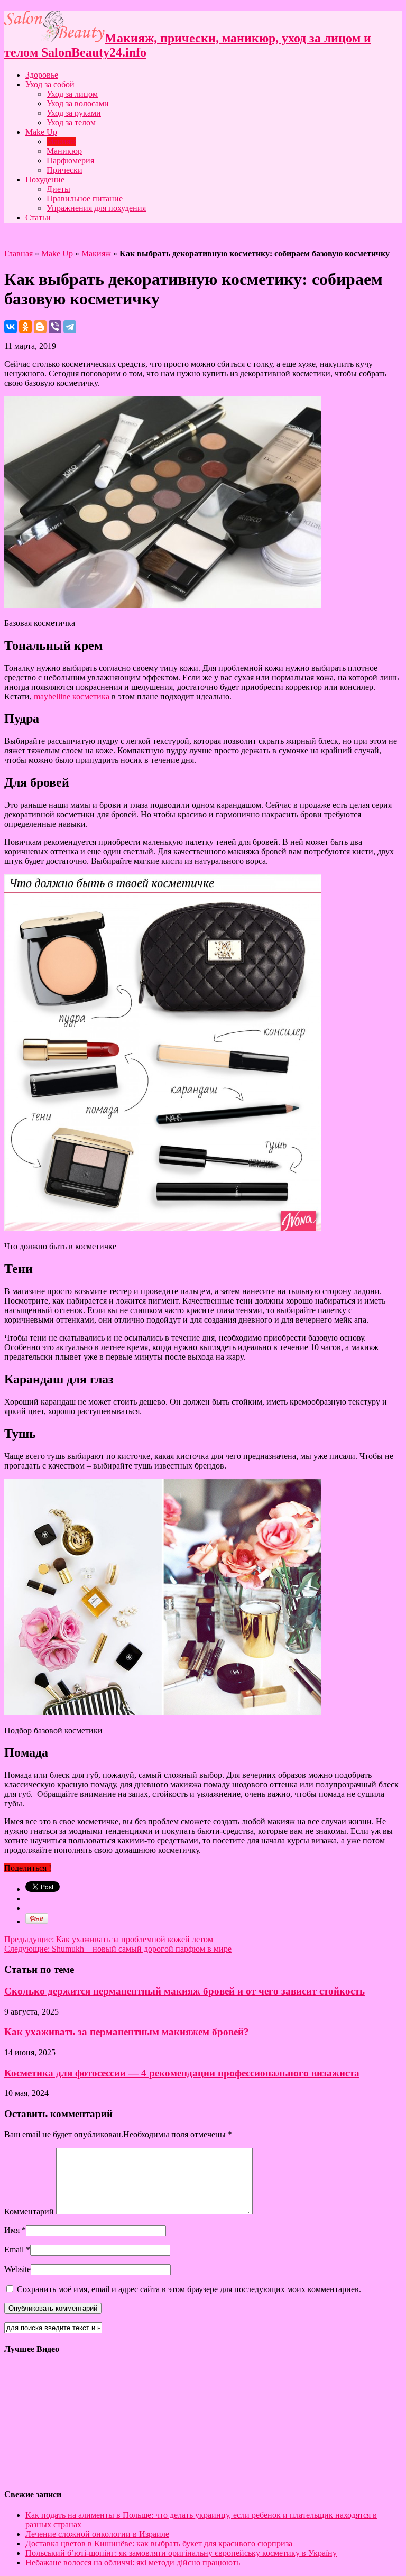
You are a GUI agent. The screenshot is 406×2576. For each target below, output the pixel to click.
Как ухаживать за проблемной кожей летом (109, 1939)
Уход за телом (71, 122)
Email (14, 2250)
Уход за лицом (72, 94)
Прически (64, 170)
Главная (19, 253)
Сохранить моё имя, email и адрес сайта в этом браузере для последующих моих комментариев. (189, 2289)
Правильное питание (85, 198)
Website (17, 2269)
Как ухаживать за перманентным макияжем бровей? (127, 2032)
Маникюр (64, 151)
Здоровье (42, 75)
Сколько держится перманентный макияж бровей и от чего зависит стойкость (184, 1991)
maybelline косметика (72, 696)
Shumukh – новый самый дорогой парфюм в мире (118, 1949)
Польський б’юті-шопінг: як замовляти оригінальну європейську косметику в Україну (181, 2553)
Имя (12, 2230)
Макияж (61, 141)
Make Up (41, 132)
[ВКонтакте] (11, 327)
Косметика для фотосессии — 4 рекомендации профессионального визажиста (182, 2073)
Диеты (58, 189)
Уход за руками (74, 113)
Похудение (45, 179)
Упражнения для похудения (96, 208)
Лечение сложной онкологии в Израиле (97, 2534)
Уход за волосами (78, 103)
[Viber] (55, 327)
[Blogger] (40, 327)
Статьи (38, 218)
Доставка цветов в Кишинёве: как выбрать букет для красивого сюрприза (159, 2543)
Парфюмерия (70, 160)
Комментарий (29, 2212)
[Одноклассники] (25, 327)
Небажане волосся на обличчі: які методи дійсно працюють (133, 2563)
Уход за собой (50, 84)
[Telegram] (70, 327)
